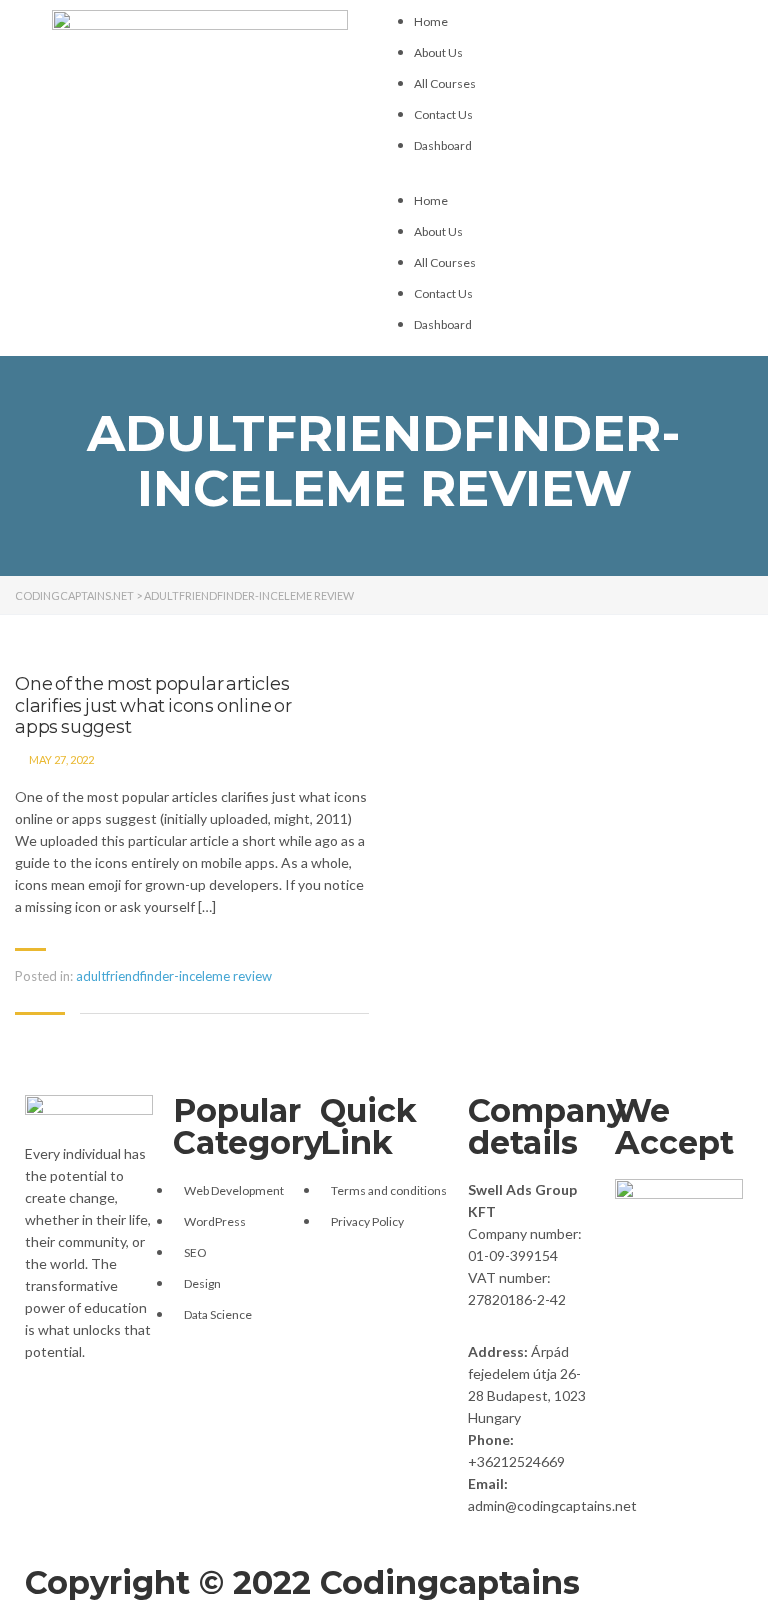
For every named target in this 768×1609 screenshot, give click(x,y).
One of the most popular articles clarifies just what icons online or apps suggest (153, 706)
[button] (568, 178)
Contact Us (443, 114)
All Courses (445, 83)
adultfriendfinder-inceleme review (174, 976)
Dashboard (443, 145)
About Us (438, 52)
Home (431, 21)
